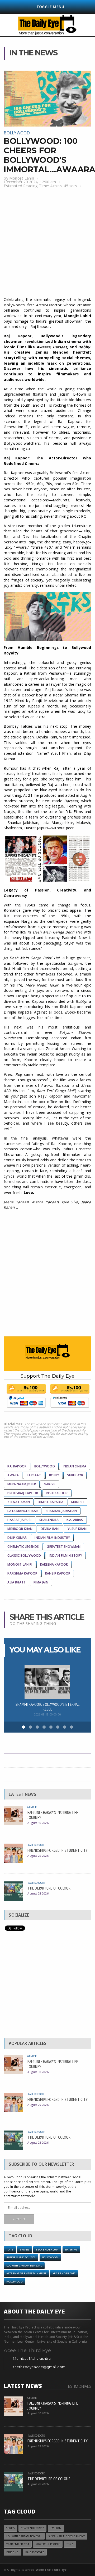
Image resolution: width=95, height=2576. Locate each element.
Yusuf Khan (77, 1529)
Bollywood (17, 133)
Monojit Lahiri (22, 178)
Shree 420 (75, 1475)
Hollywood (14, 2282)
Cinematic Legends (23, 1547)
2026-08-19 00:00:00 (47, 1714)
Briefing (71, 2250)
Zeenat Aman (19, 1502)
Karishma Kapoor (22, 1573)
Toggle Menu (50, 7)
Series (10, 2528)
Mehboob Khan (20, 1529)
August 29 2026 (38, 1856)
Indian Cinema (75, 1466)
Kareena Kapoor (54, 1564)
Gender (32, 1807)
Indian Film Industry (52, 1538)
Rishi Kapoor (57, 1493)
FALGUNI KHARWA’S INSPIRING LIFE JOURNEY (53, 1815)
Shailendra (49, 1520)
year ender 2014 (47, 2250)
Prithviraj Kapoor (23, 1493)
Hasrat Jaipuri (19, 1520)
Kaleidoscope (36, 1845)
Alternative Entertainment (26, 2273)
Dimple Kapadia (51, 1502)
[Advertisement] (47, 246)
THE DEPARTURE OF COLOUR (49, 1888)
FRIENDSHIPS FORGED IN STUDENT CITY (58, 1850)
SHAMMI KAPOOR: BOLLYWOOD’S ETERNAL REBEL (47, 1707)
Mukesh (77, 1502)
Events (25, 2250)
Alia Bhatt (16, 1582)
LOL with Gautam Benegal (24, 2266)
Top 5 (10, 2250)
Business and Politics (21, 2257)
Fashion (56, 2528)
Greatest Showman (64, 1547)
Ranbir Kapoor (58, 1573)
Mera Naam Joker (22, 1484)
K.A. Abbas (75, 1520)
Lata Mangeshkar (23, 1511)
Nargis (50, 1484)
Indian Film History (65, 1555)
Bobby (54, 1475)
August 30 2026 (38, 1823)
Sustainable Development (67, 2536)
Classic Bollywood (24, 1555)
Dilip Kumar (17, 1538)
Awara (13, 1475)
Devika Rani (50, 1529)
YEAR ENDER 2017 (64, 2273)
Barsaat (34, 1475)
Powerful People (48, 2544)
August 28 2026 (38, 1893)
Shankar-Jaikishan (61, 1511)
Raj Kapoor (17, 1466)
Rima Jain (41, 1582)
